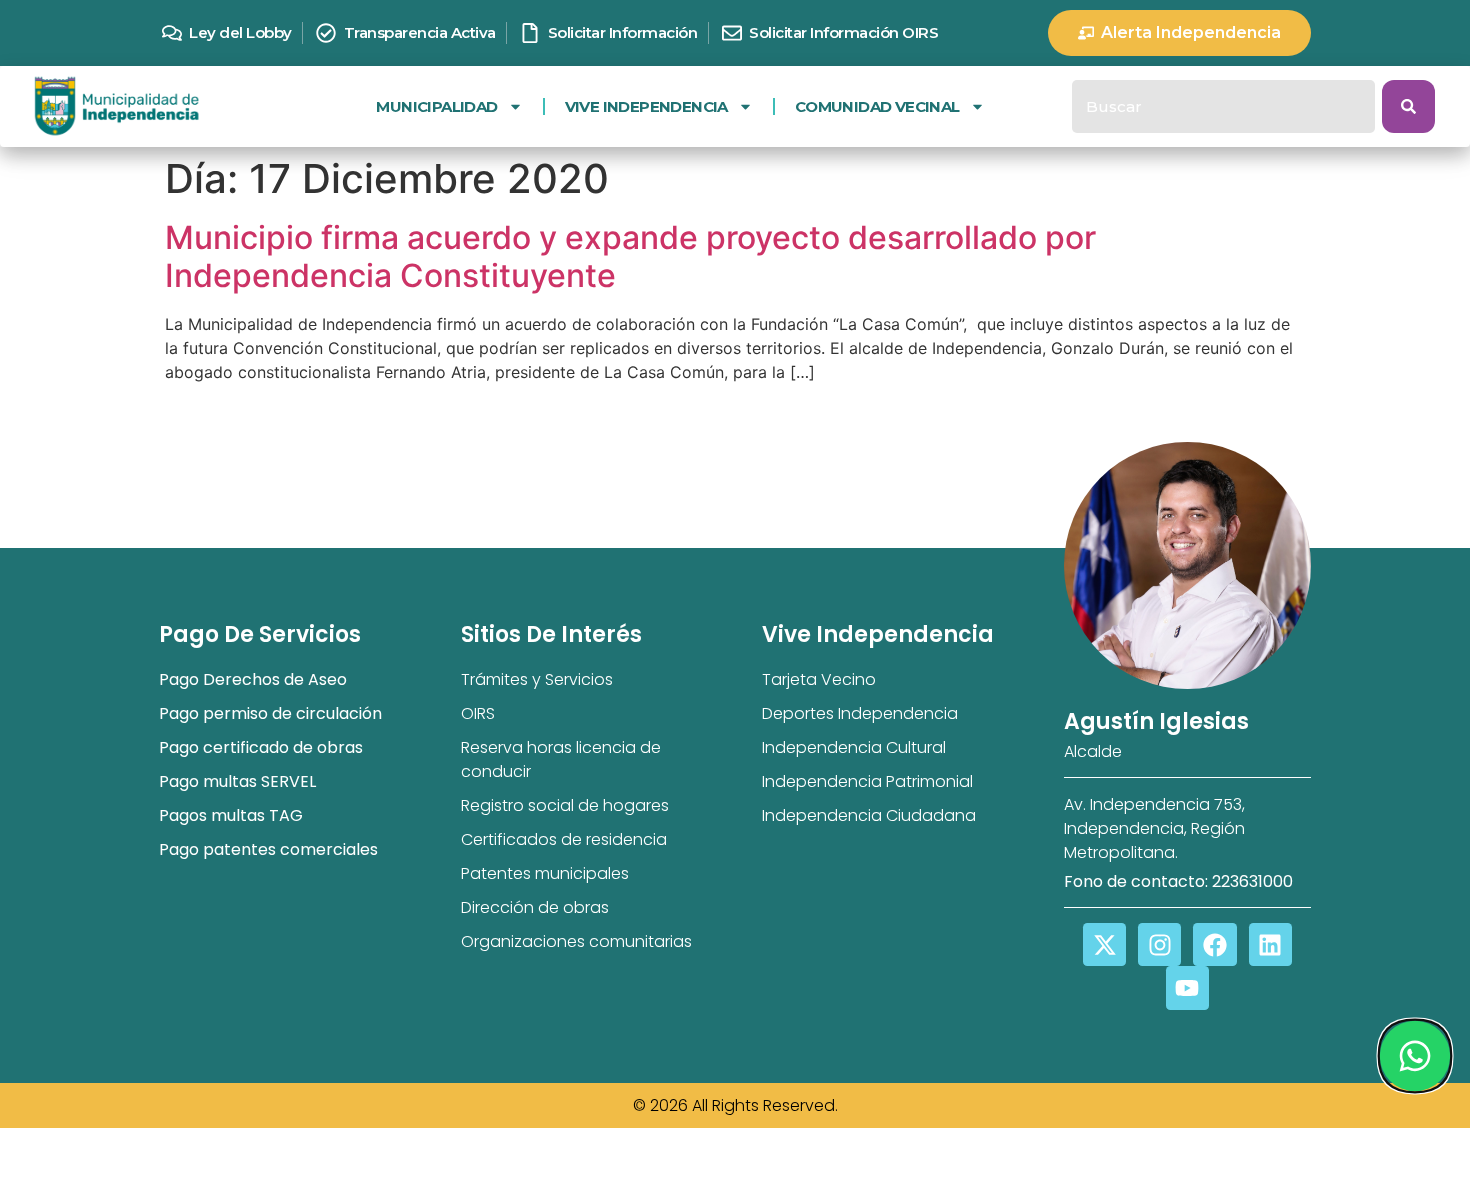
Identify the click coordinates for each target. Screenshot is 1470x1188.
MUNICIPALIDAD (436, 106)
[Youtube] (1187, 987)
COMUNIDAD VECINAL (877, 106)
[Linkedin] (1270, 944)
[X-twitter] (1104, 944)
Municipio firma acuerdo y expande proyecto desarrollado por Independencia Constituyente (630, 256)
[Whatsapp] (1414, 1056)
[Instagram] (1159, 944)
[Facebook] (1214, 944)
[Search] (1408, 106)
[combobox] (1223, 106)
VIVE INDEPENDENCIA (646, 106)
